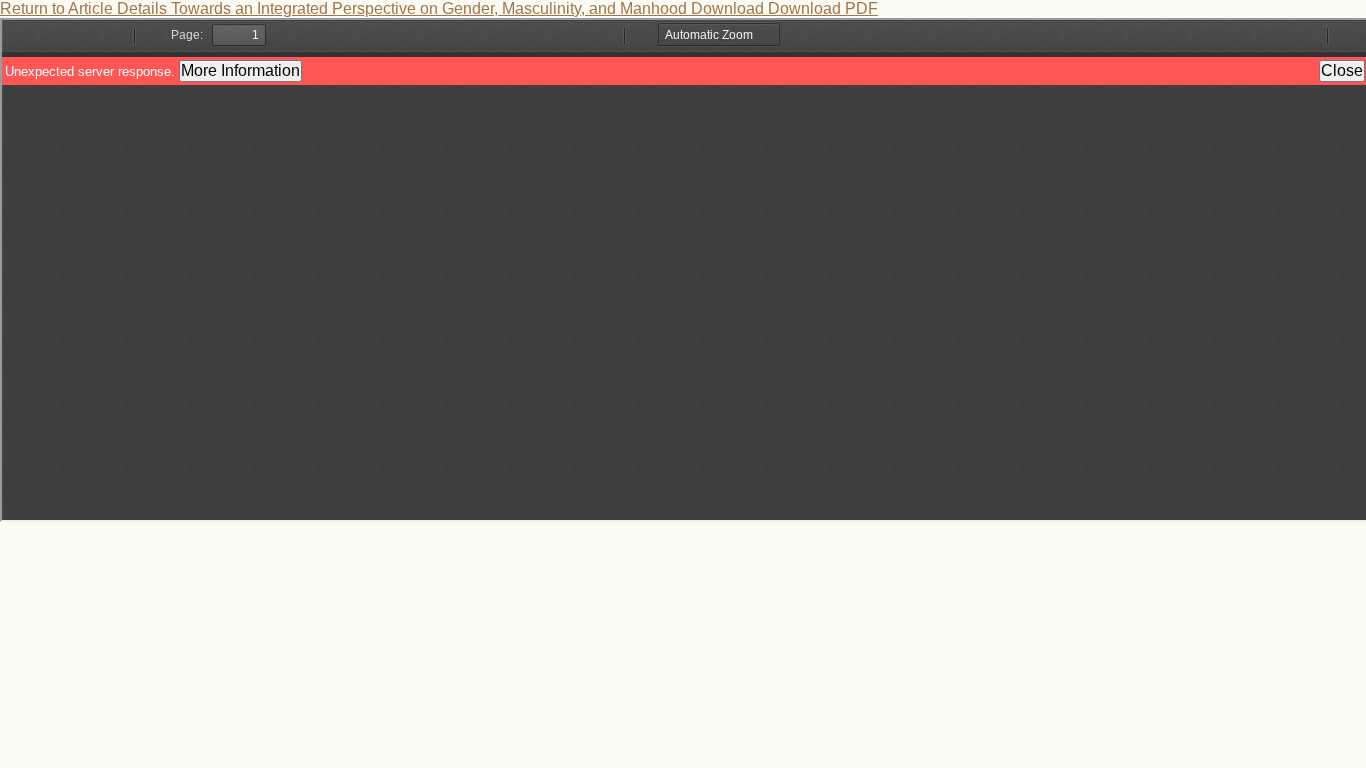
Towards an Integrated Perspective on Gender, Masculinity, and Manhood (431, 8)
